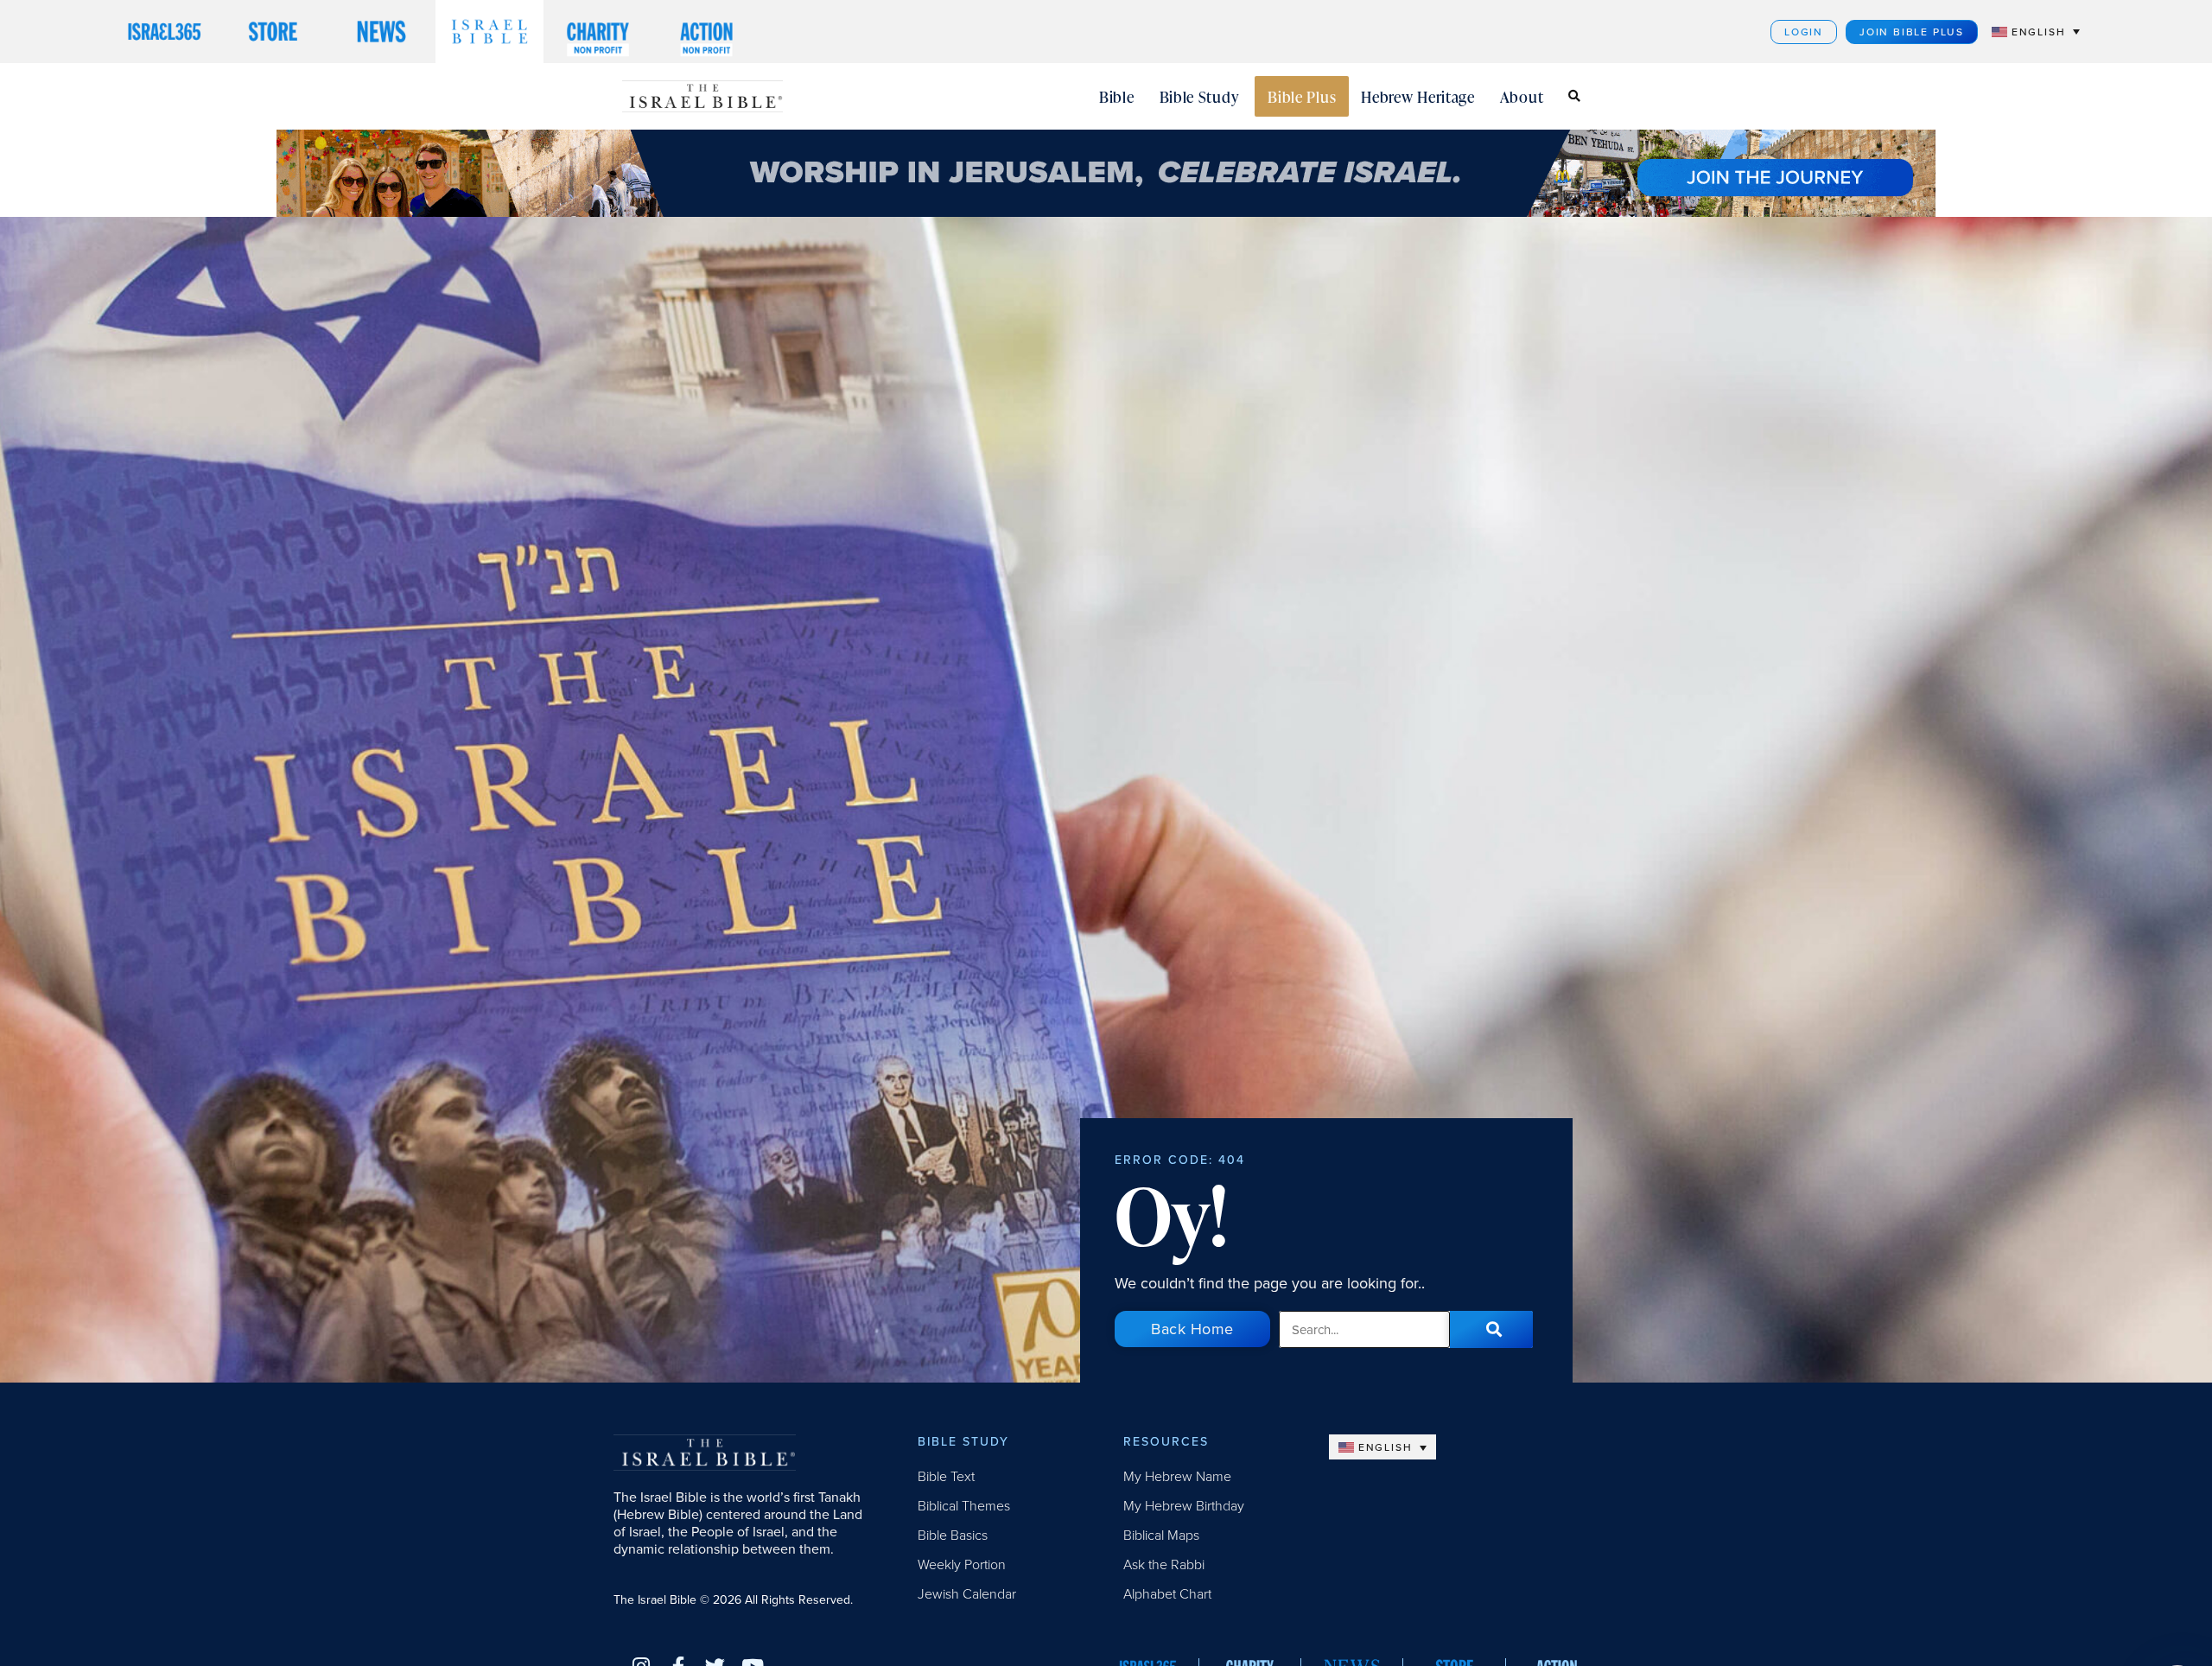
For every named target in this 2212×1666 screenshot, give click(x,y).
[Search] (1491, 1329)
